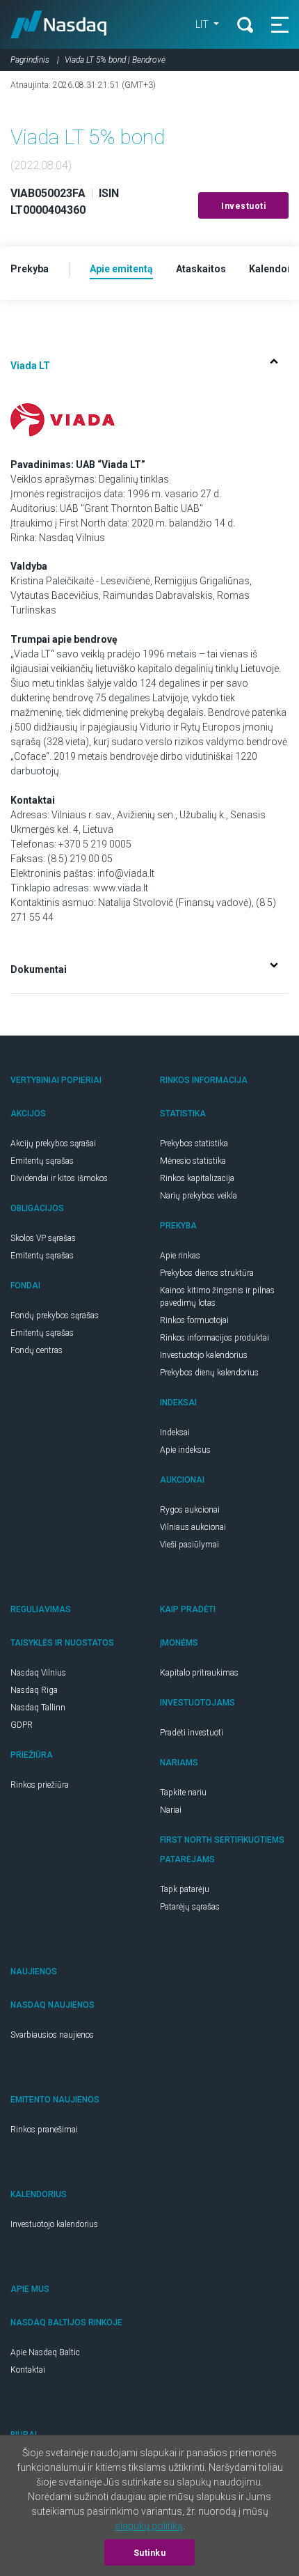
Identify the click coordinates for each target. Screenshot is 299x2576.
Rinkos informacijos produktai (215, 1338)
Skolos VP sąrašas (43, 1238)
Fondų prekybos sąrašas (55, 1316)
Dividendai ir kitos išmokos (59, 1178)
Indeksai (175, 1433)
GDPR (22, 1725)
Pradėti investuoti (192, 1733)
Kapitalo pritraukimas (199, 1673)
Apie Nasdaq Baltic (45, 2352)
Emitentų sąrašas (42, 1161)
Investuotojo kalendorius (204, 1355)
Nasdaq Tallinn (38, 1708)
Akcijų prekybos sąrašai (53, 1143)
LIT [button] (203, 24)
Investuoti (243, 206)
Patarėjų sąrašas (190, 1907)
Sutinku (150, 2553)
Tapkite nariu (183, 1793)
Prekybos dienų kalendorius (209, 1373)
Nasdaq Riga (34, 1690)
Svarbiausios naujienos (52, 2035)
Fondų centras (37, 1350)
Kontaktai (28, 2370)
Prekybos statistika (194, 1143)
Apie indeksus (185, 1450)
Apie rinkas (180, 1256)
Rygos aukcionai (190, 1510)
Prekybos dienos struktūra (207, 1273)
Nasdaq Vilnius (38, 1673)
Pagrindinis (30, 60)
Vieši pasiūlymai (189, 1545)
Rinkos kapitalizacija (197, 1178)
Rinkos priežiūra (40, 1785)
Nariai (171, 1810)
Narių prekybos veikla (199, 1196)
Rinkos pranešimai (44, 2130)
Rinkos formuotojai (194, 1320)
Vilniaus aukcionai (193, 1527)
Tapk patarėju (185, 1889)
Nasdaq (59, 24)
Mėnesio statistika (193, 1161)
